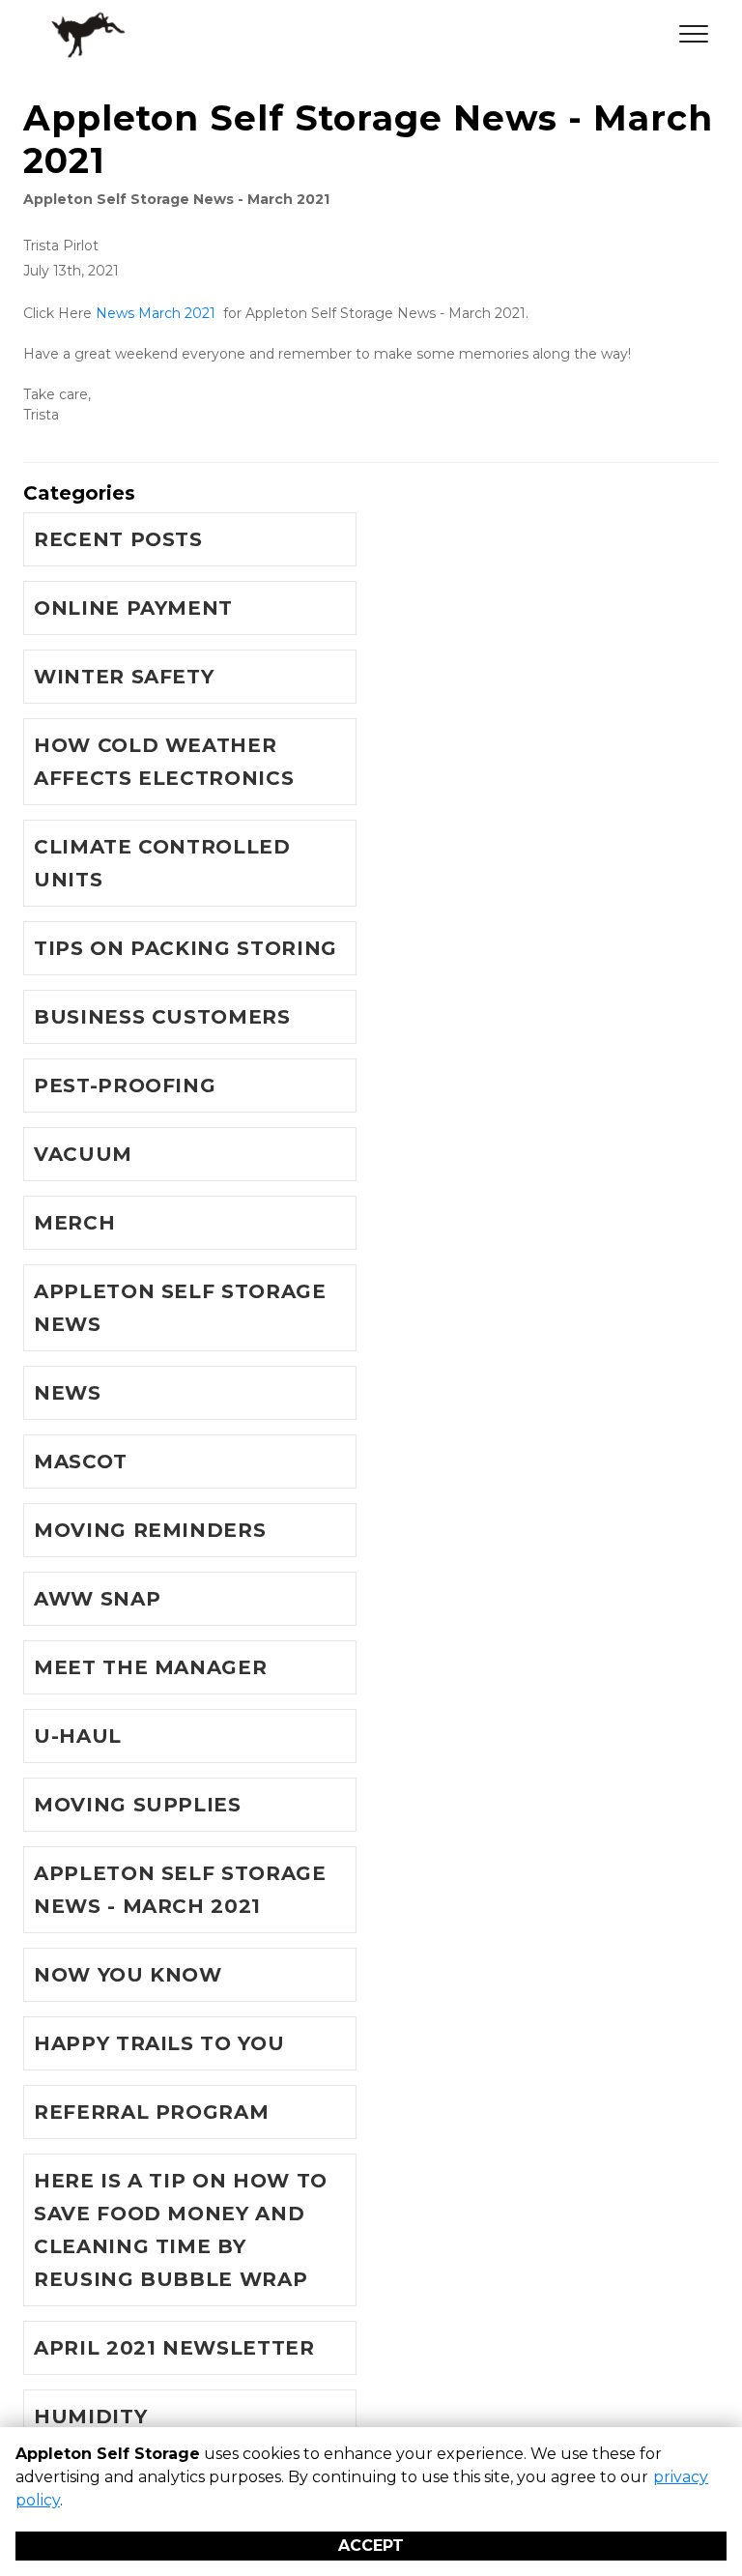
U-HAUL (78, 1736)
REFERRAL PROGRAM (151, 2112)
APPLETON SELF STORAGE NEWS (180, 1308)
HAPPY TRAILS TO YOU (159, 2043)
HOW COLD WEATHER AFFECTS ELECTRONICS (164, 762)
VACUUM (83, 1154)
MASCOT (81, 1462)
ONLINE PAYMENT (133, 608)
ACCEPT (371, 2546)
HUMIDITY (90, 2417)
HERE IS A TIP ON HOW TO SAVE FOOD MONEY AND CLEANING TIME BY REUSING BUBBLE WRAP (181, 2230)
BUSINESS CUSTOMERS (162, 1017)
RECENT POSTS (118, 539)
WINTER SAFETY (124, 677)
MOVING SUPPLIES (138, 1805)
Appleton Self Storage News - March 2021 (176, 199)
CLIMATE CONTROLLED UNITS (162, 863)
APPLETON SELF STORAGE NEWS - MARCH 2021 (180, 1890)
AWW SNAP (97, 1599)
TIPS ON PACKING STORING (185, 948)
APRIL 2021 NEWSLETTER (174, 2348)
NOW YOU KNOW (128, 1975)
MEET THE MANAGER (150, 1667)
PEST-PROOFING (125, 1085)
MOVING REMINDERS (150, 1530)
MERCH (74, 1223)
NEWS (68, 1393)
